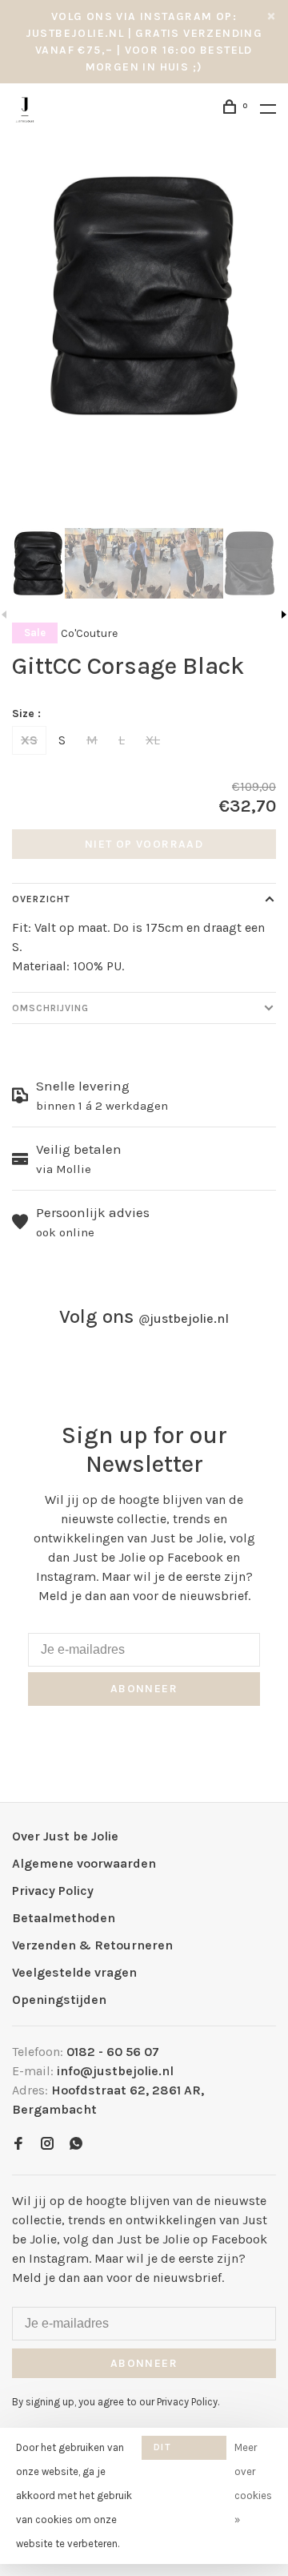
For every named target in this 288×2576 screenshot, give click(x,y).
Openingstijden (59, 2000)
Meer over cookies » (253, 2483)
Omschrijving (50, 1008)
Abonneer (144, 1689)
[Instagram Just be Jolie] (47, 2145)
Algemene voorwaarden (84, 1863)
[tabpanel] (144, 296)
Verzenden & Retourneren (92, 1945)
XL (153, 740)
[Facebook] (18, 2145)
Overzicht (41, 899)
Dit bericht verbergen (184, 2451)
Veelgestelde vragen (74, 1972)
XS (29, 740)
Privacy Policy (53, 1891)
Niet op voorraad (144, 844)
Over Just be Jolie (65, 1836)
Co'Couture (89, 633)
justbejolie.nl (184, 1318)
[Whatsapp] (76, 2145)
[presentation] (38, 563)
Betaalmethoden (64, 1918)
